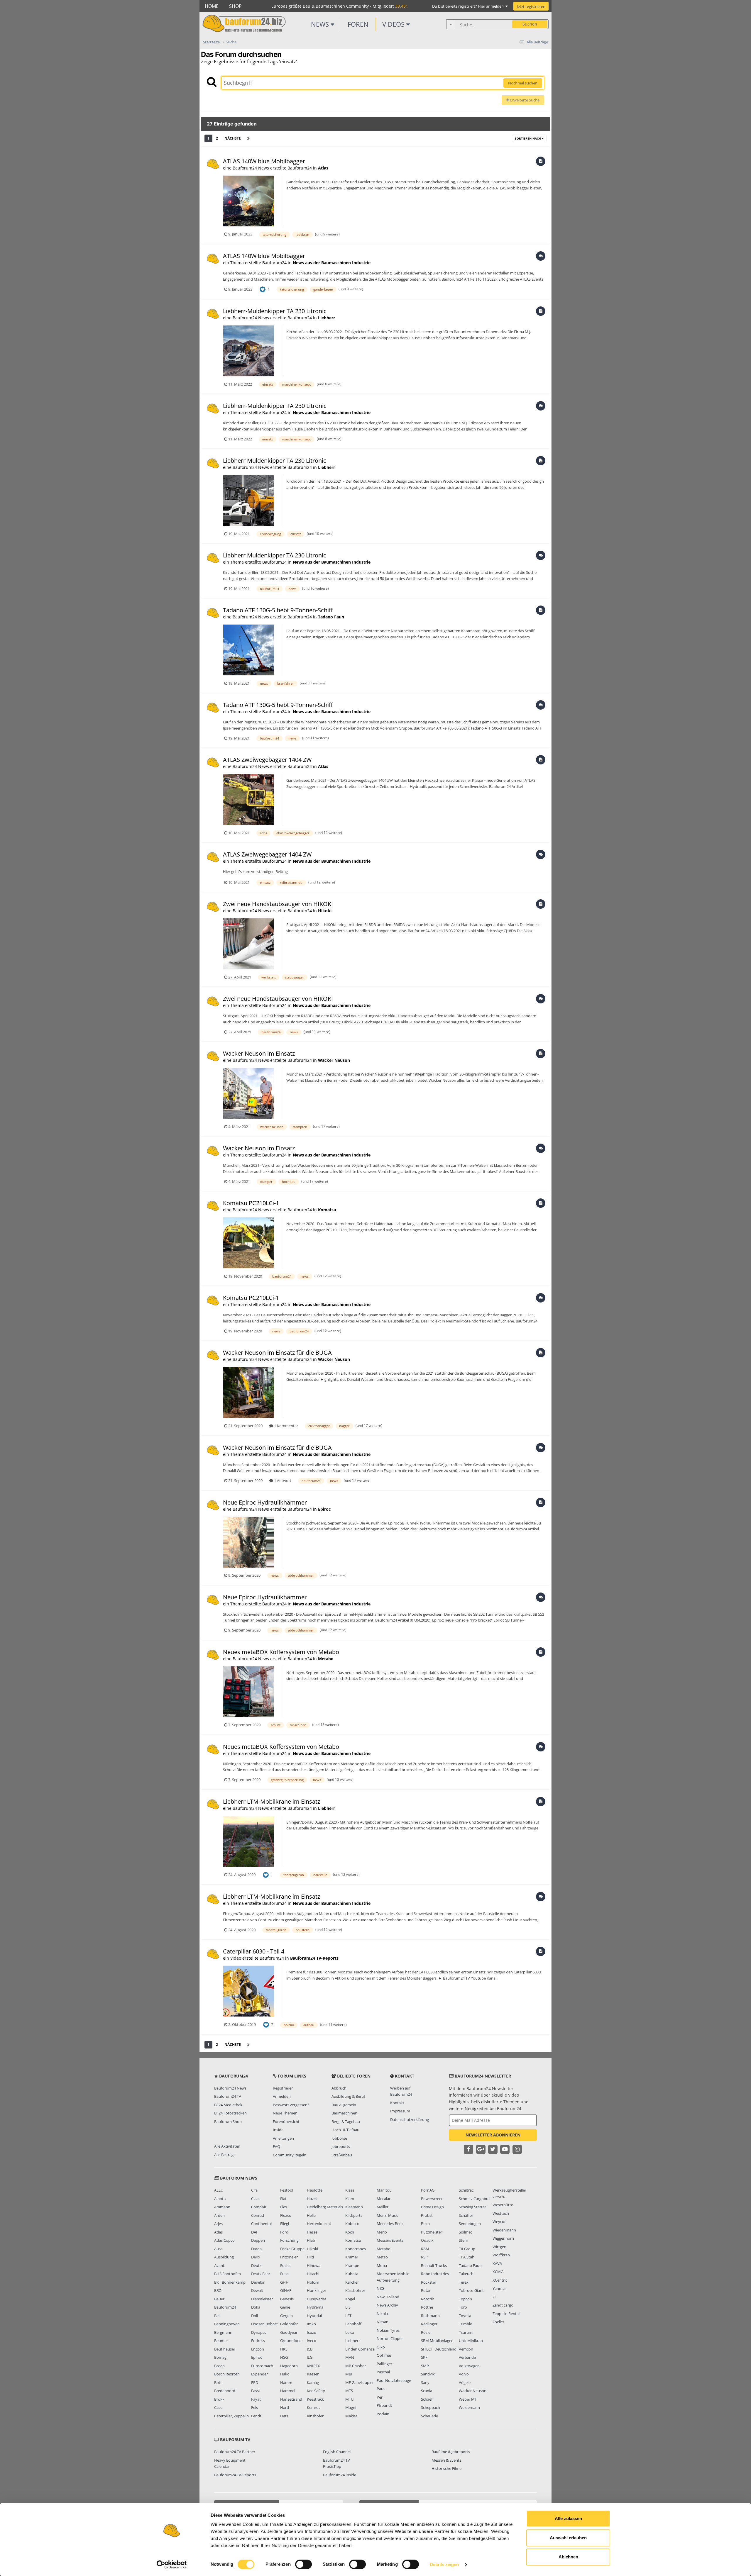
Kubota (352, 2274)
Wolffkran (501, 2255)
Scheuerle (429, 2416)
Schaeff (427, 2399)
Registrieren (283, 2088)
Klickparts (354, 2215)
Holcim (313, 2282)
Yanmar (499, 2288)
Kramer (352, 2257)
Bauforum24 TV (228, 2096)
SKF (424, 2357)
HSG (284, 2357)
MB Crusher (356, 2366)
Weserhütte (503, 2205)
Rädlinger (429, 2324)
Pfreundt (384, 2405)
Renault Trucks (434, 2265)
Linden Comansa (360, 2349)
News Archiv (387, 2305)
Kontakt (397, 2103)
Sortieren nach (528, 138)
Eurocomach (262, 2366)
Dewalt (257, 2290)
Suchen (530, 24)
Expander (259, 2374)
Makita (351, 2416)
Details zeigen (444, 2564)
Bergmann (223, 2332)
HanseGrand (291, 2399)
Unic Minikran (471, 2341)
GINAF (286, 2290)
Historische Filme (446, 2468)
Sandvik (428, 2374)
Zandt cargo (503, 2305)
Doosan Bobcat (264, 2324)
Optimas (384, 2355)
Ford (284, 2232)
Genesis (287, 2299)
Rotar (426, 2290)
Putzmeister (432, 2232)
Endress (258, 2341)
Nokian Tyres (388, 2330)
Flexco (286, 2215)
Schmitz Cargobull (475, 2199)
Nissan (383, 2322)
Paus (381, 2389)
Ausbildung (224, 2257)
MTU (349, 2399)
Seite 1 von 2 (272, 138)
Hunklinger (317, 2290)
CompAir (259, 2207)
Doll (254, 2316)
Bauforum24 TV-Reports (314, 1958)
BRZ (218, 2290)
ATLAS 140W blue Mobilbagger (264, 161)
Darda (256, 2249)
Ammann (222, 2207)
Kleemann (354, 2207)
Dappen (258, 2240)
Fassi (255, 2391)
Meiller (383, 2207)
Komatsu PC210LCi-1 (251, 1203)
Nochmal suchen (523, 83)
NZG (380, 2288)
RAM (425, 2249)
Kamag (313, 2382)
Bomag (220, 2357)
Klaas (350, 2190)
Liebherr (327, 318)
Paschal (383, 2372)
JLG (310, 2357)
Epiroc (324, 1509)
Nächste (233, 138)
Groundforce (291, 2341)
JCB (310, 2349)
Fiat (283, 2199)
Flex (284, 2207)
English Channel (337, 2452)
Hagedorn (289, 2366)
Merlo (382, 2232)
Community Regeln (290, 2155)
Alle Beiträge (225, 2155)
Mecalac (384, 2199)
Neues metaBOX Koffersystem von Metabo (281, 1652)
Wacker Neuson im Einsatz (259, 1053)
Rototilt (428, 2299)
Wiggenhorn (503, 2238)
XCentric (500, 2280)
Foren (358, 24)
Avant (219, 2265)
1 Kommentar (286, 1426)
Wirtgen (499, 2247)
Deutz (256, 2265)
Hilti (310, 2257)
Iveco (312, 2341)
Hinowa (314, 2265)
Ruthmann (430, 2316)
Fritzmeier (289, 2257)
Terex (464, 2282)
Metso (382, 2257)
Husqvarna (317, 2299)
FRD (255, 2382)
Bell (217, 2316)
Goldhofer (289, 2324)
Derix (256, 2257)
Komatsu (327, 1210)
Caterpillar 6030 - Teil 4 (254, 1951)
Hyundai (314, 2316)
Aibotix (220, 2199)
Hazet (312, 2199)
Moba (382, 2265)
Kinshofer (315, 2416)
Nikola (382, 2314)
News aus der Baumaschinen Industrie (332, 263)
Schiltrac (466, 2190)
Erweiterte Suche (524, 100)
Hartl (285, 2407)
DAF (255, 2232)
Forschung (289, 2240)
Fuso (284, 2274)
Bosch (219, 2366)
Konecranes (356, 2249)
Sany (425, 2382)
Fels (254, 2407)
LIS (348, 2307)
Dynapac (259, 2332)
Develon (258, 2282)
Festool (287, 2190)
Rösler (426, 2332)
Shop (235, 6)
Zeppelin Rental (506, 2314)
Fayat (256, 2399)
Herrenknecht (319, 2224)
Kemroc (314, 2407)
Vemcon (466, 2349)
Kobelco (352, 2224)
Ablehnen (568, 2557)
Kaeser (313, 2374)
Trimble (465, 2324)
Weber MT (468, 2399)
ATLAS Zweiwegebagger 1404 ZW (267, 760)
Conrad (258, 2215)
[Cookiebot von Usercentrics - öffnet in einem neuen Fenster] (172, 2565)
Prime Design (432, 2207)
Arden (219, 2215)
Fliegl (285, 2224)
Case (218, 2407)
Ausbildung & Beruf (348, 2096)
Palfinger (384, 2364)
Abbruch (339, 2088)
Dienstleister (262, 2299)
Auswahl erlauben (568, 2538)
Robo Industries (435, 2274)
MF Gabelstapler (360, 2382)
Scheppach (431, 2407)
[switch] (303, 2564)
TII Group (467, 2249)
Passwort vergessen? (291, 2105)
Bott (218, 2382)
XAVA (497, 2263)
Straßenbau (342, 2155)
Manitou (384, 2190)
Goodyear (289, 2332)
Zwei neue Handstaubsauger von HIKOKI (278, 904)
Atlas (323, 168)
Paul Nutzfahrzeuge (394, 2380)
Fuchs (285, 2265)
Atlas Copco (224, 2240)
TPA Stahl (467, 2257)
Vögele (465, 2382)
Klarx (350, 2199)
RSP (424, 2257)
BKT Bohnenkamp (230, 2282)
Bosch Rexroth (227, 2374)
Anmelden (282, 2096)
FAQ (276, 2146)
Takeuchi (467, 2274)
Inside (278, 2130)
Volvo (464, 2374)
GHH (284, 2282)
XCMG (498, 2272)
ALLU (219, 2190)
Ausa (218, 2249)
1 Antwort (282, 1481)
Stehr (464, 2240)
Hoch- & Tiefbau (345, 2130)
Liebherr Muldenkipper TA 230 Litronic (275, 461)
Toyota (465, 2316)
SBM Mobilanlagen (437, 2341)
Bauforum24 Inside (340, 2475)
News (321, 24)
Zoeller (498, 2322)
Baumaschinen (344, 2113)
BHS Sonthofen (228, 2274)
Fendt (256, 2416)
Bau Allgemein (344, 2105)
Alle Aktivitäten (227, 2146)
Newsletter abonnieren (493, 2135)
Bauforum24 (225, 2307)
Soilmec (466, 2232)
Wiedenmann (504, 2230)
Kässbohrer (355, 2290)
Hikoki (325, 911)
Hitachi (313, 2274)
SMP (425, 2366)
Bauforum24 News (230, 2088)
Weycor (499, 2221)
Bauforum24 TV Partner (235, 2452)
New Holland (388, 2297)
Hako (285, 2374)
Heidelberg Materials (325, 2207)
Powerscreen (432, 2199)
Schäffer (466, 2215)
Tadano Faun (331, 617)
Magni (351, 2407)
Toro (463, 2307)
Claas (256, 2199)
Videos (394, 24)
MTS (349, 2391)
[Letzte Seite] (248, 138)
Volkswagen (469, 2366)
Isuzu (312, 2332)
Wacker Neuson (334, 1060)
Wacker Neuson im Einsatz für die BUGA (277, 1353)
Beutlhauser (225, 2349)
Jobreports (341, 2146)
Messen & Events (446, 2460)
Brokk (219, 2399)
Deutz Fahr (261, 2274)
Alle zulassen (568, 2518)
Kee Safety (316, 2391)
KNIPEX (313, 2366)
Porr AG (428, 2190)
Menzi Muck (387, 2215)
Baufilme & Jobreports (451, 2452)
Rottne (427, 2307)
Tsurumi (466, 2332)
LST (348, 2316)
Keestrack (315, 2399)
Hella (311, 2215)
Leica (350, 2332)
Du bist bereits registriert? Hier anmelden (469, 6)
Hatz (284, 2416)
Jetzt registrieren (531, 6)
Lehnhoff (353, 2324)
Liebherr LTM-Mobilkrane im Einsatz (272, 1801)
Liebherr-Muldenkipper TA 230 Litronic (275, 311)
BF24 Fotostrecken (230, 2113)
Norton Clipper (390, 2338)
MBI (349, 2374)
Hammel (288, 2391)
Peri (380, 2397)
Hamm (286, 2382)
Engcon (258, 2349)
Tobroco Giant (471, 2290)
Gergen (286, 2316)
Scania (427, 2391)
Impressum (400, 2111)
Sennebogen (470, 2224)
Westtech (501, 2213)
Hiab (311, 2240)
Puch (425, 2224)
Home (212, 6)
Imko (311, 2324)
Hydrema (315, 2307)
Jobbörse (339, 2138)
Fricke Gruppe (292, 2249)
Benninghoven (227, 2324)
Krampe (352, 2265)
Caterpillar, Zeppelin (231, 2416)
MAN (350, 2357)
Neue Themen (285, 2113)
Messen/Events (390, 2240)
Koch (350, 2232)
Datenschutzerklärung (410, 2119)
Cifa (254, 2190)
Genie (285, 2307)
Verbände (467, 2357)
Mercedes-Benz (390, 2224)
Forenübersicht (286, 2121)
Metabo (326, 1659)
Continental (261, 2224)
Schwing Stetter (472, 2207)
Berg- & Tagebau (346, 2121)
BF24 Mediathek (228, 2105)
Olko (381, 2347)
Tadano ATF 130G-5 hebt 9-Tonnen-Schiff (278, 610)
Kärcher (352, 2282)
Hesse (312, 2232)
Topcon (465, 2299)
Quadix (427, 2240)
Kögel (350, 2299)
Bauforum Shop (228, 2121)
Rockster (429, 2282)
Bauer (219, 2299)
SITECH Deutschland (439, 2349)
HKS (284, 2349)
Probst (427, 2215)
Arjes (218, 2224)
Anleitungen (283, 2138)
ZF (495, 2297)
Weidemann (469, 2407)
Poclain (383, 2414)
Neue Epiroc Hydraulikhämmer (265, 1502)
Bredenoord (225, 2391)
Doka (256, 2307)
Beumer (221, 2341)
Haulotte (315, 2190)
